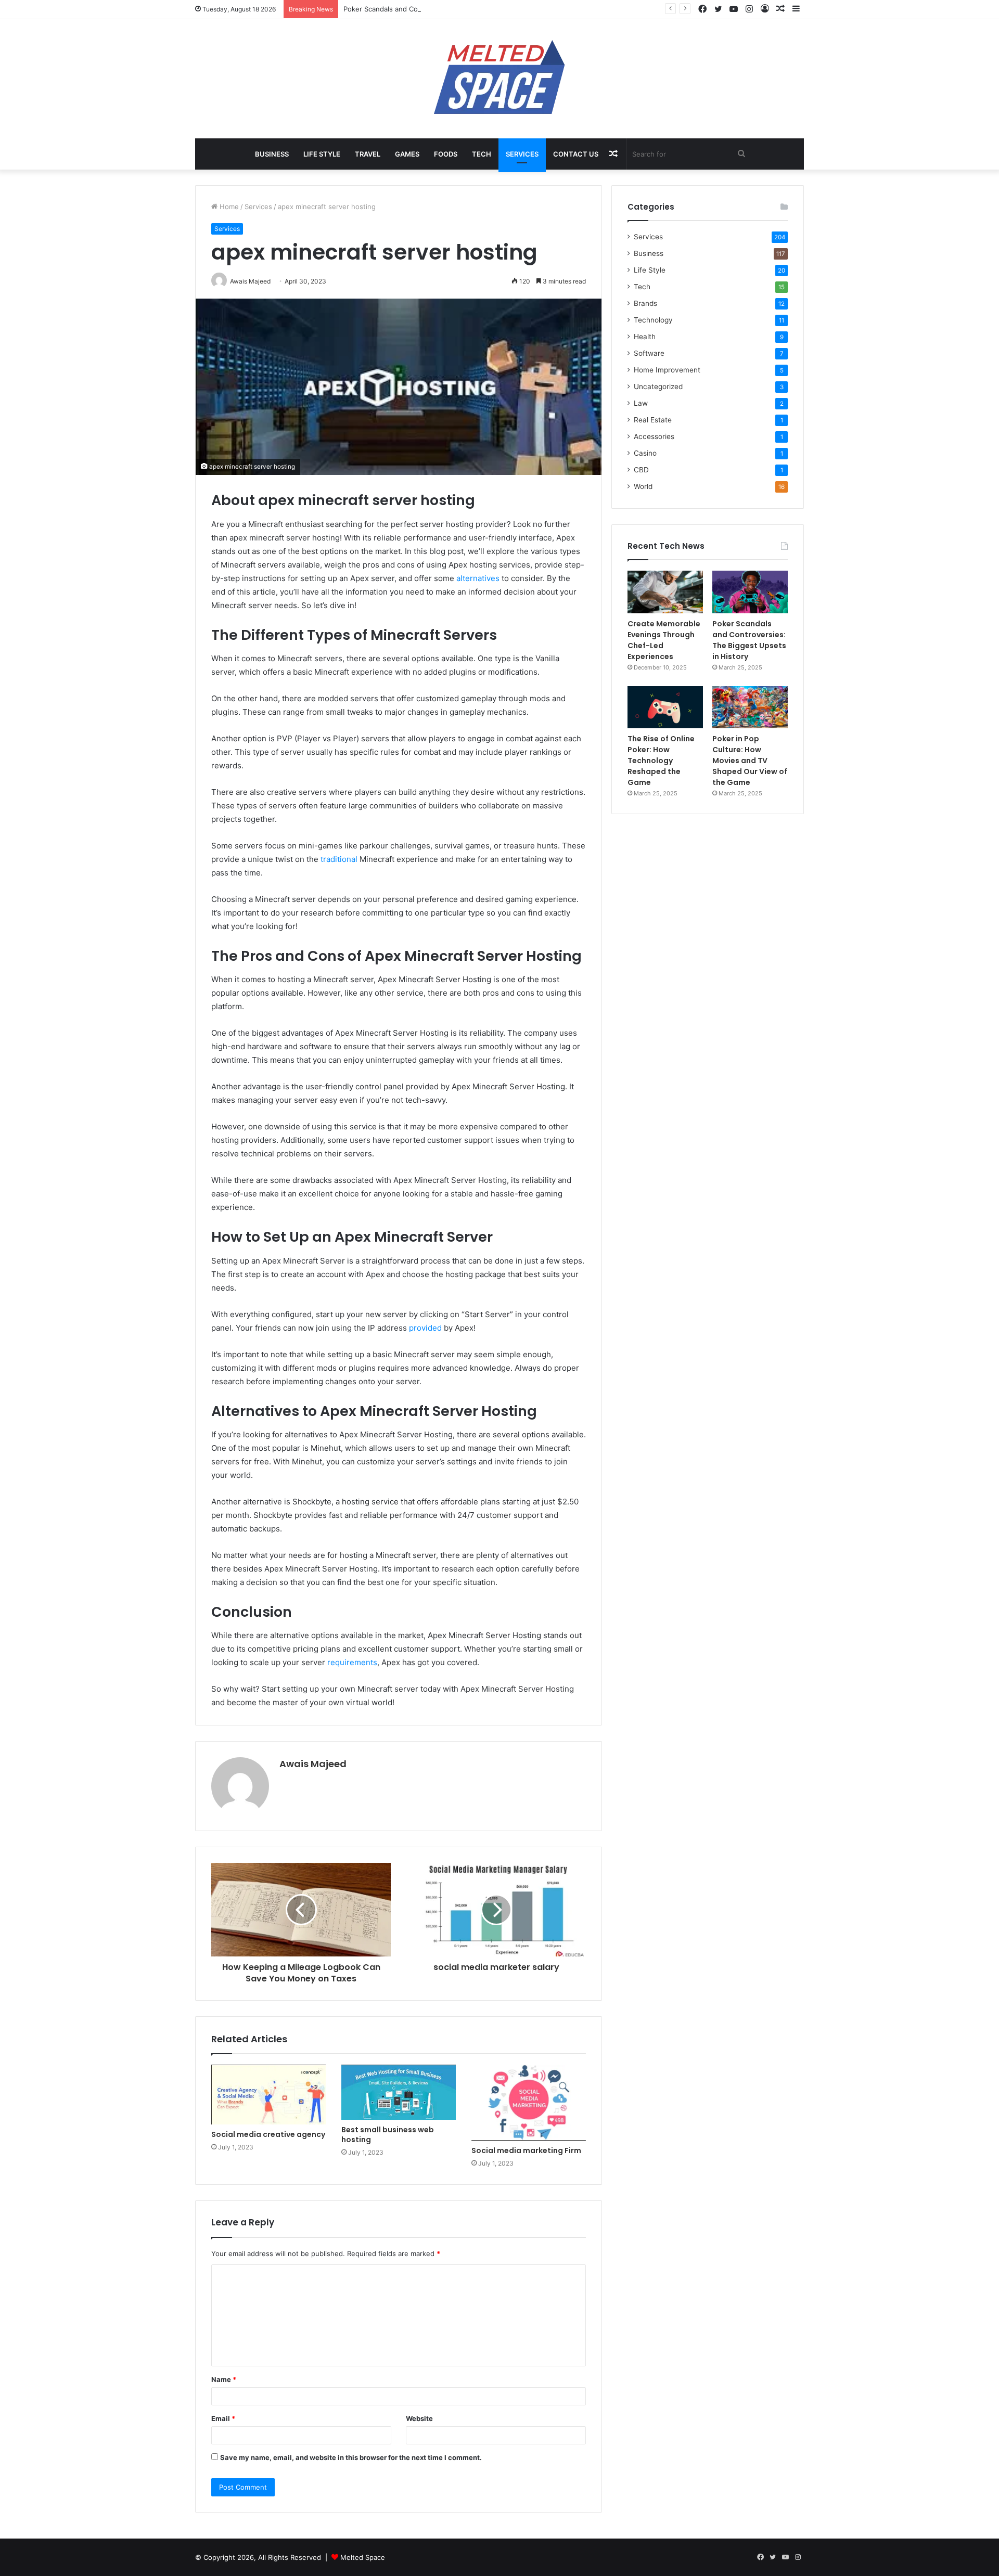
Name (224, 2379)
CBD (641, 470)
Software (649, 353)
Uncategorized (658, 387)
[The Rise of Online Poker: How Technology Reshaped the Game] (665, 707)
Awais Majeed (313, 1764)
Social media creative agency (268, 2134)
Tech (482, 154)
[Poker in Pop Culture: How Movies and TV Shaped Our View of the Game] (750, 707)
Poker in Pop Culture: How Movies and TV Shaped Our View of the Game (750, 761)
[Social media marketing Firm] (529, 2103)
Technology (653, 320)
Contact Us (576, 154)
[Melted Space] (499, 79)
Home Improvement (667, 370)
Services (522, 154)
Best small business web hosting (388, 2135)
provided (426, 1328)
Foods (446, 154)
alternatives (479, 578)
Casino (645, 453)
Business (272, 154)
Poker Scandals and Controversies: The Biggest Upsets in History (450, 9)
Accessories (654, 436)
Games (407, 154)
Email (223, 2418)
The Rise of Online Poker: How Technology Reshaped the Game (661, 761)
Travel (368, 154)
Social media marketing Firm (526, 2150)
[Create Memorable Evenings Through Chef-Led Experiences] (665, 592)
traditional (340, 859)
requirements (352, 1662)
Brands (645, 303)
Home (228, 207)
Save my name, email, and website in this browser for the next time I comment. (351, 2457)
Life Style (322, 154)
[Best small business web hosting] (399, 2092)
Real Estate (653, 420)
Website (419, 2418)
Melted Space (363, 2557)
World (643, 486)
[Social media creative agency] (268, 2094)
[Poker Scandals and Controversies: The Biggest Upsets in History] (750, 592)
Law (641, 403)
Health (645, 337)
